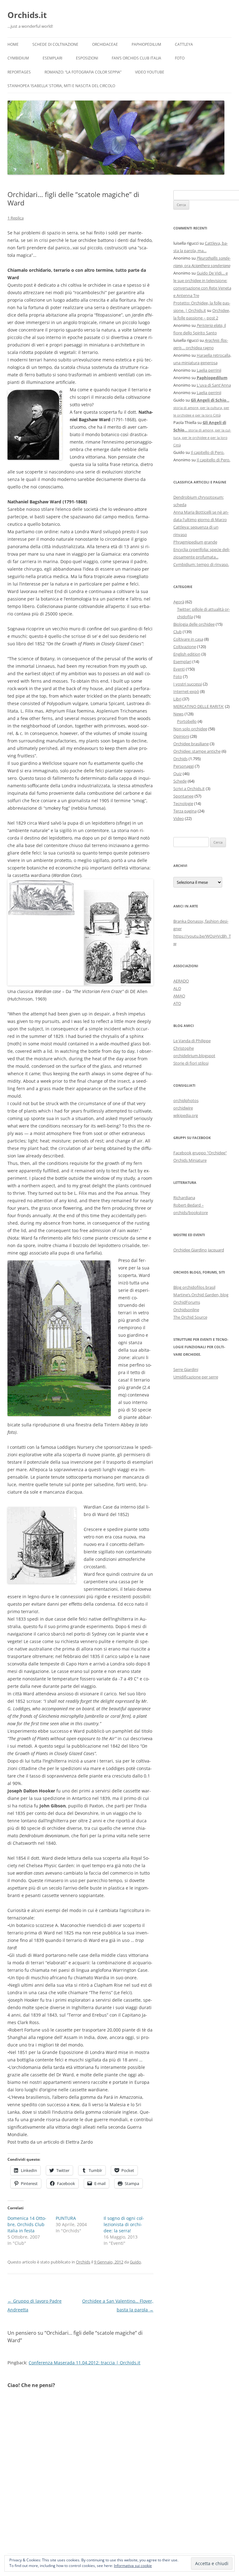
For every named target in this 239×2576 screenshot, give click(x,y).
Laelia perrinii (209, 370)
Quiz (178, 774)
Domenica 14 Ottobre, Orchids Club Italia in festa (27, 2224)
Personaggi (184, 766)
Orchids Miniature (190, 1160)
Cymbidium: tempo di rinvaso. (201, 564)
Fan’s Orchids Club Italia (136, 58)
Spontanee (183, 796)
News (178, 714)
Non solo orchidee (190, 729)
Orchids (83, 2262)
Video (179, 818)
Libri (177, 699)
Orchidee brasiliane (191, 744)
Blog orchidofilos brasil (194, 1287)
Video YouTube (150, 72)
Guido (135, 2262)
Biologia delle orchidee (194, 624)
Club (178, 632)
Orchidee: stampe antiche (197, 751)
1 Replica (16, 218)
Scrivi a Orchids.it (189, 789)
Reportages (19, 72)
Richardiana (184, 1198)
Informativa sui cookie (133, 2566)
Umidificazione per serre (196, 1377)
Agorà (179, 602)
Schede (180, 781)
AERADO (181, 981)
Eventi (179, 669)
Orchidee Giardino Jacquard (199, 1250)
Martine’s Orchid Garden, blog (201, 1295)
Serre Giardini (186, 1369)
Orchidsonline (186, 1310)
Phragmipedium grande (195, 542)
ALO (177, 988)
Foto (180, 58)
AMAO (179, 996)
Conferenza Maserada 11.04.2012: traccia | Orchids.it (84, 2363)
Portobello (187, 721)
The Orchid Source (190, 1317)
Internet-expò (186, 691)
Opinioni (181, 736)
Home (13, 44)
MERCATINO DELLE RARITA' (199, 706)
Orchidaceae (105, 44)
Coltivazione (185, 647)
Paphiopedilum (146, 44)
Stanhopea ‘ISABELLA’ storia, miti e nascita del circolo (61, 86)
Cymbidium (18, 58)
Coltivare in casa (188, 639)
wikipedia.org (186, 1115)
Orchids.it (27, 15)
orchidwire (183, 1108)
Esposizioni (87, 58)
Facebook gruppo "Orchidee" (200, 1153)
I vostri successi (188, 684)
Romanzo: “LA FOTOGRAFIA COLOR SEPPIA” (83, 72)
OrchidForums (187, 1302)
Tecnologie (183, 803)
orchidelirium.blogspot (194, 1056)
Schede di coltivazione (55, 44)
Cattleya (184, 44)
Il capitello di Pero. (208, 452)
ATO (177, 1003)
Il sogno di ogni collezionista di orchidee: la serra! (124, 2224)
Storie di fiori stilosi (191, 1063)
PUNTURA (66, 2218)
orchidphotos (186, 1100)
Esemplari (52, 58)
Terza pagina (185, 811)
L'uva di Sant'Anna (214, 385)
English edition (187, 654)
